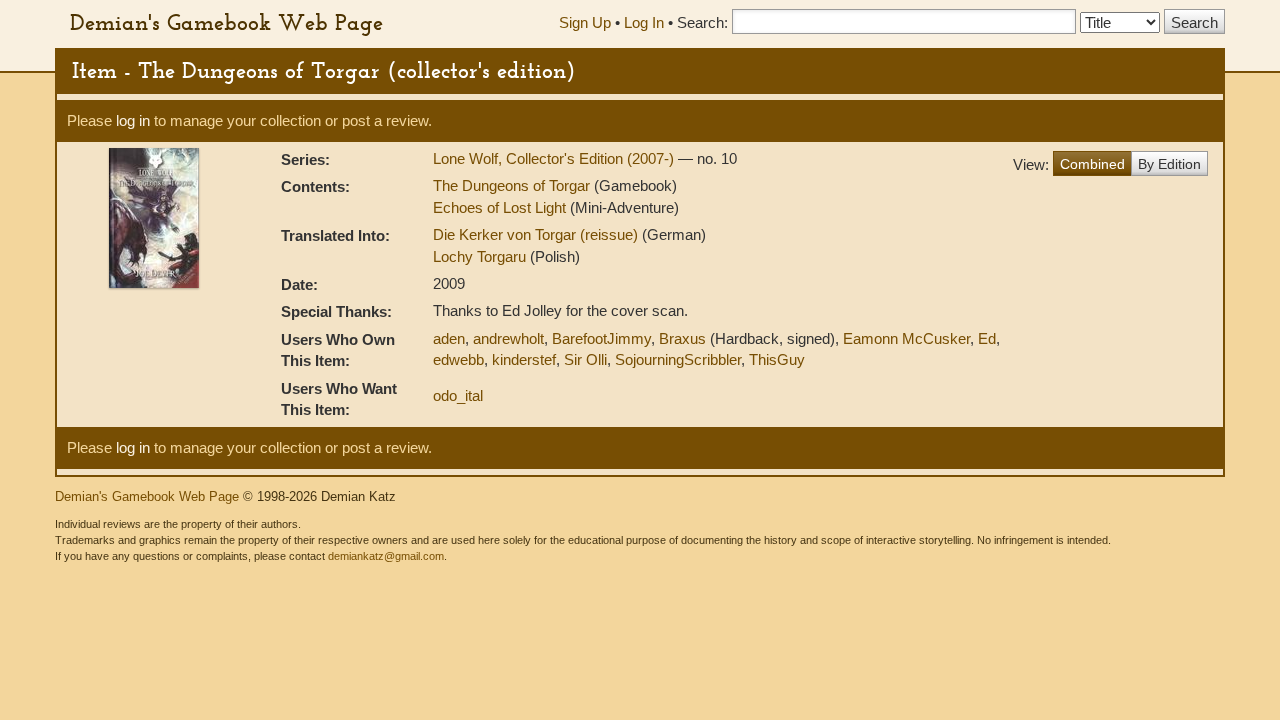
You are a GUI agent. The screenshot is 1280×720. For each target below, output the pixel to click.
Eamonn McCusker (906, 338)
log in (133, 120)
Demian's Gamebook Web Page (226, 22)
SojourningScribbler (678, 359)
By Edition (1169, 164)
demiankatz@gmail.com (386, 556)
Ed (987, 338)
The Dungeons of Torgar (511, 185)
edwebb (458, 359)
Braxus (682, 338)
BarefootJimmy (601, 338)
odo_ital (458, 395)
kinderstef (524, 359)
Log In (644, 22)
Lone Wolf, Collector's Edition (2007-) (555, 158)
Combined (1092, 164)
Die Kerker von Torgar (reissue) (537, 234)
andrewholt (508, 338)
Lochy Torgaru (481, 256)
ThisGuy (777, 359)
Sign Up (585, 22)
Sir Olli (585, 359)
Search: (702, 22)
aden (449, 338)
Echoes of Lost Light (499, 207)
